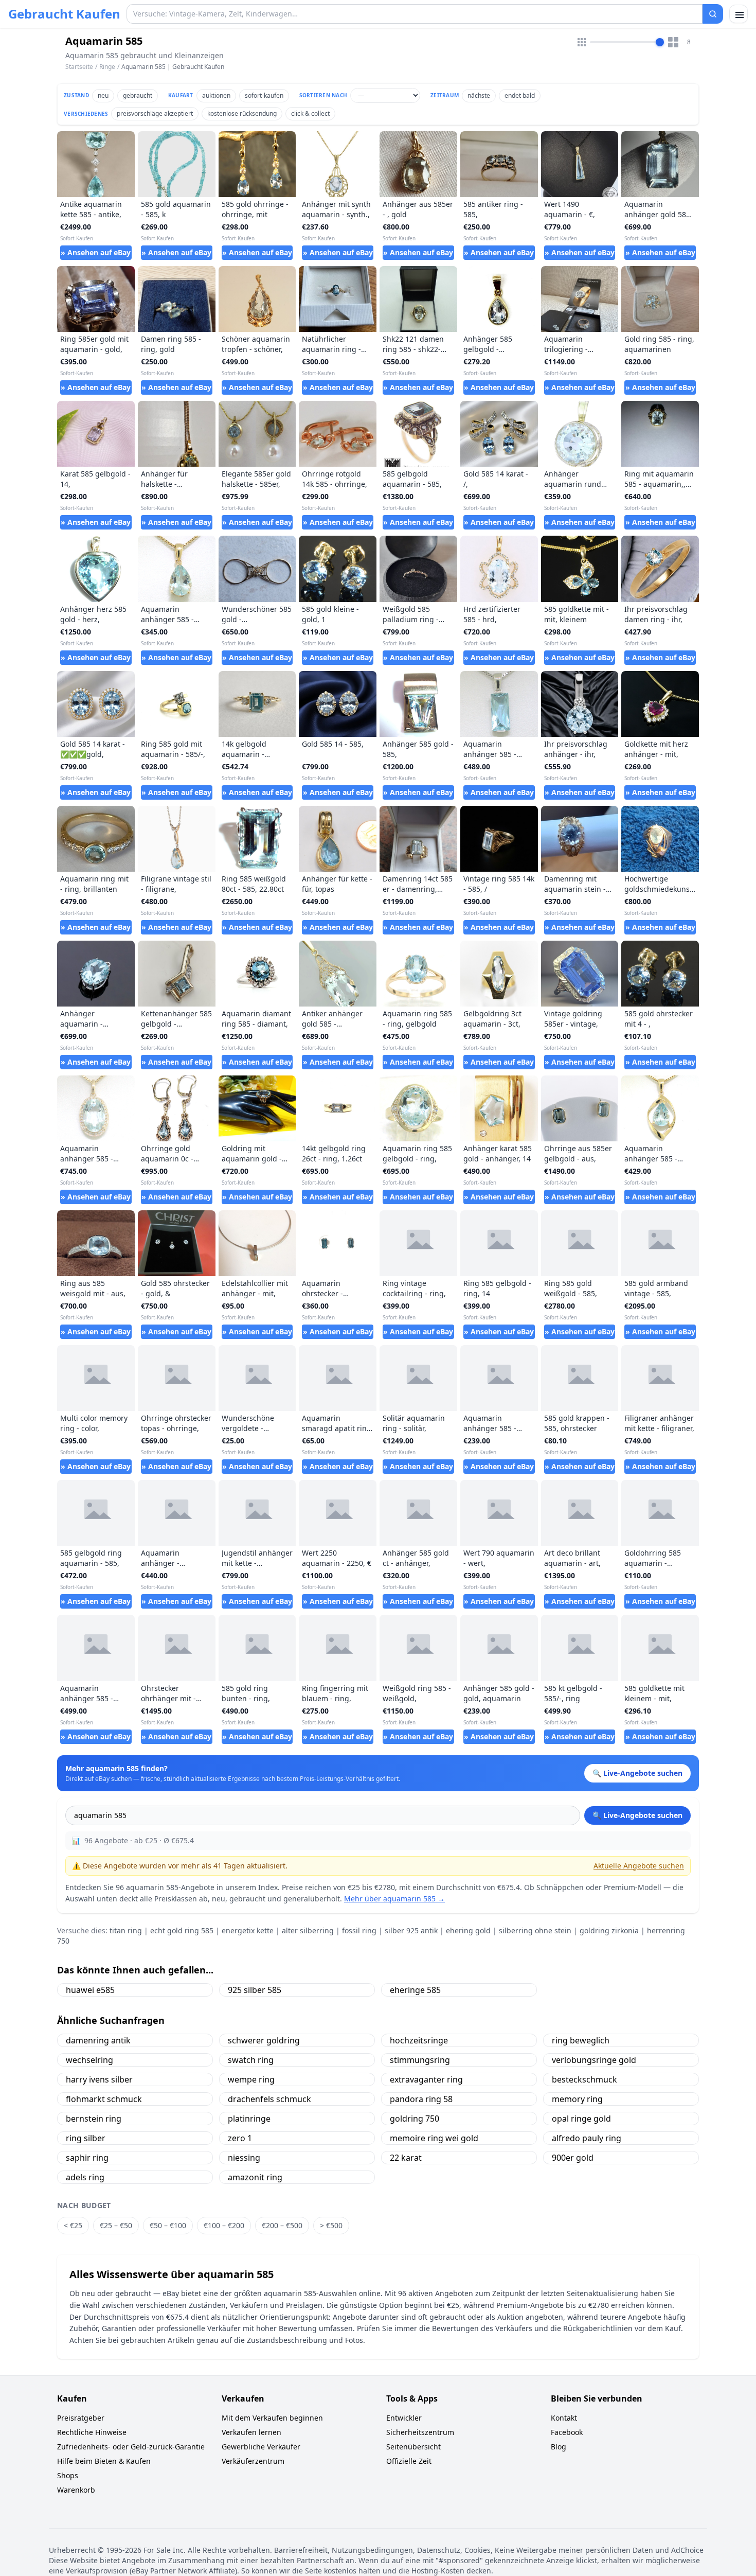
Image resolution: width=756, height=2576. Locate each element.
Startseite (79, 67)
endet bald (520, 95)
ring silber (86, 2138)
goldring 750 (415, 2119)
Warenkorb (76, 2490)
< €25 (73, 2225)
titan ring (126, 1930)
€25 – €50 (116, 2225)
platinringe (249, 2119)
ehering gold (468, 1930)
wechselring (89, 2060)
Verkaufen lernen (251, 2432)
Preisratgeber (81, 2418)
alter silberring (308, 1930)
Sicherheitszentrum (420, 2432)
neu (103, 95)
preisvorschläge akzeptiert (155, 113)
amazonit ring (255, 2177)
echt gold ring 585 (182, 1930)
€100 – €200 (224, 2225)
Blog (559, 2447)
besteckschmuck (584, 2079)
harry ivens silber (99, 2079)
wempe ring (251, 2079)
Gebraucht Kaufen (64, 14)
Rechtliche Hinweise (92, 2432)
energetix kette (248, 1930)
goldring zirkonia (609, 1930)
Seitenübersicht (413, 2447)
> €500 (331, 2225)
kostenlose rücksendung (242, 113)
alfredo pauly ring (587, 2138)
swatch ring (251, 2060)
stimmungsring (420, 2060)
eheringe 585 (415, 1990)
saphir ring (87, 2158)
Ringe (107, 67)
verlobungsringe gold (594, 2060)
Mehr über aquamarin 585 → (394, 1899)
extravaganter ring (426, 2079)
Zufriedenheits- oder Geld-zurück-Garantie (131, 2447)
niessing (244, 2158)
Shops (68, 2475)
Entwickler (404, 2418)
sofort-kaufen (264, 95)
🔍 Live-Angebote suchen (637, 1815)
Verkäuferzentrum (253, 2461)
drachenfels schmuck (269, 2099)
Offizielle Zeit (409, 2461)
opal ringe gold (581, 2119)
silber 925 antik (411, 1930)
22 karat (406, 2158)
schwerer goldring (264, 2040)
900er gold (573, 2158)
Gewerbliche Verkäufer (261, 2447)
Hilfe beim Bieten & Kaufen (104, 2461)
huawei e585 (90, 1990)
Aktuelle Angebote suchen (639, 1866)
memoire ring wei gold (434, 2138)
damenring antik (98, 2040)
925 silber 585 (255, 1990)
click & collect (310, 113)
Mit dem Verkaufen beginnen (272, 2418)
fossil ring (359, 1930)
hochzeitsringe (419, 2040)
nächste (479, 95)
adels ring (85, 2177)
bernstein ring (94, 2119)
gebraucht (138, 95)
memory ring (577, 2099)
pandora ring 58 (421, 2099)
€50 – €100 (168, 2225)
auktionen (216, 95)
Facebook (567, 2432)
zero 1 (240, 2138)
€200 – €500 (282, 2225)
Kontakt (564, 2418)
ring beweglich (581, 2040)
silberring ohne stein (535, 1930)
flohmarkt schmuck (104, 2099)
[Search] (713, 14)
